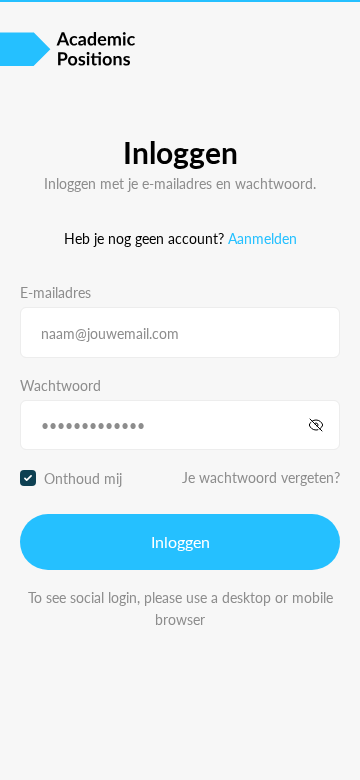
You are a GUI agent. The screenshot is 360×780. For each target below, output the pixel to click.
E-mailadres (55, 292)
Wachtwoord (60, 385)
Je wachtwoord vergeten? (261, 477)
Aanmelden (262, 238)
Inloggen (180, 541)
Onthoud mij (83, 478)
